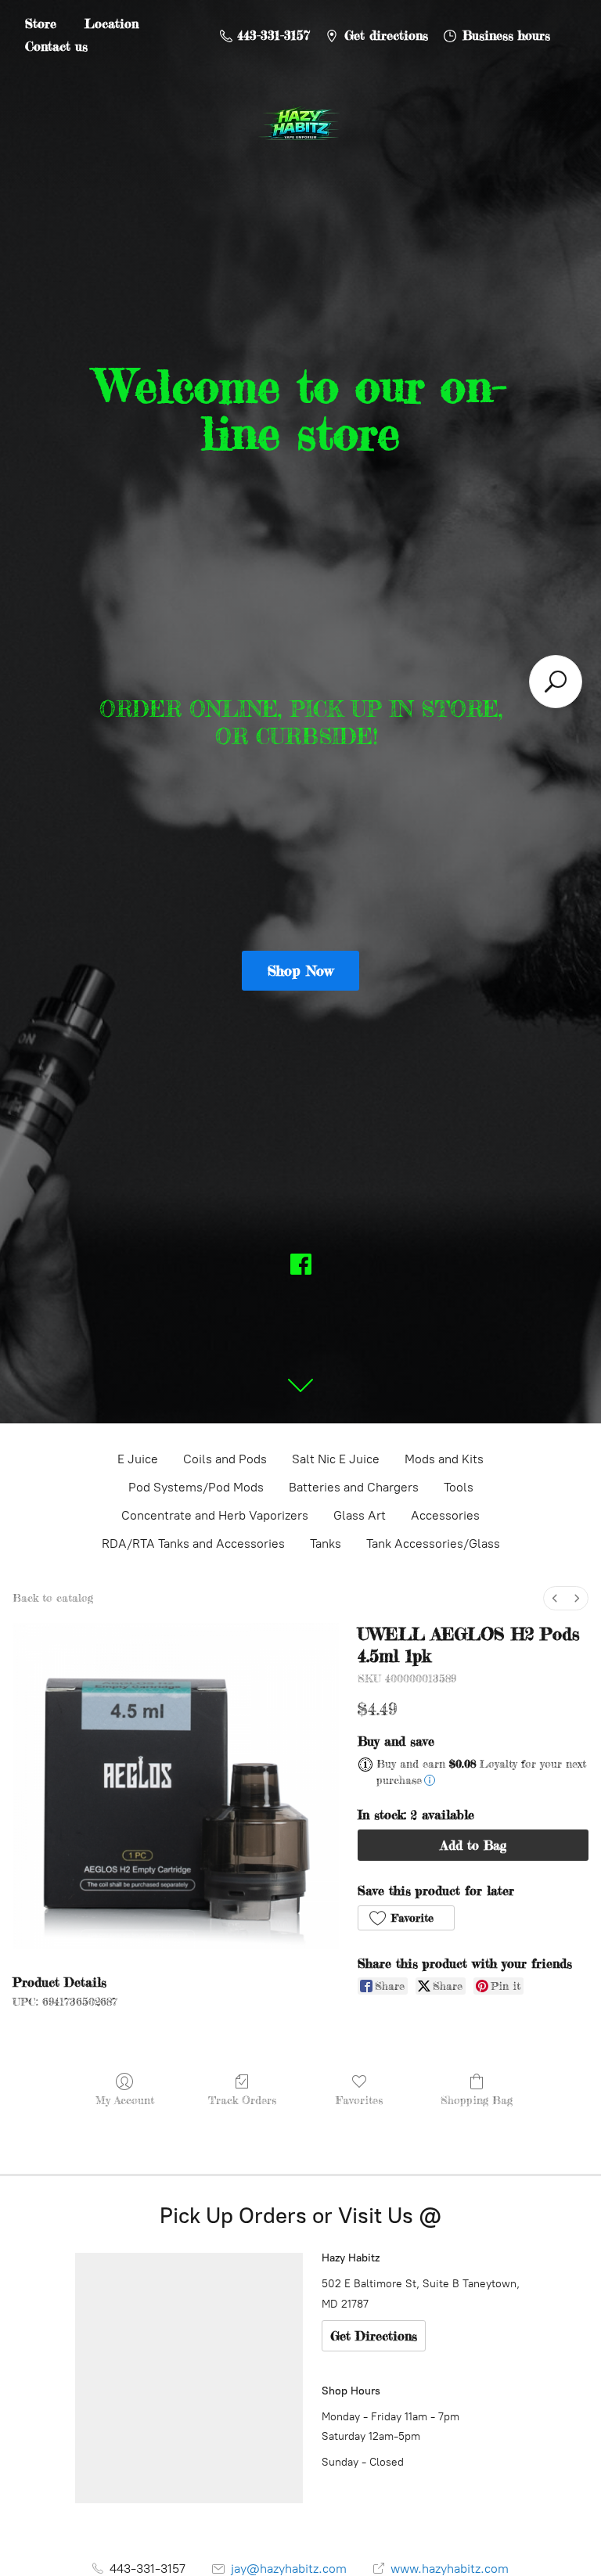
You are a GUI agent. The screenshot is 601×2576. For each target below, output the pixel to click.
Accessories (445, 1515)
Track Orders (242, 2100)
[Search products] (556, 682)
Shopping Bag (477, 2100)
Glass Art (360, 1515)
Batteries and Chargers (354, 1487)
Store (41, 23)
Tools (459, 1487)
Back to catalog (53, 1597)
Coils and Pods (225, 1459)
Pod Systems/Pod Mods (196, 1487)
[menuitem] (555, 1598)
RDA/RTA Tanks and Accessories (193, 1543)
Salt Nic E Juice (336, 1459)
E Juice (138, 1459)
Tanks (326, 1543)
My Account (125, 2100)
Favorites (359, 2100)
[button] (406, 1918)
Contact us (56, 46)
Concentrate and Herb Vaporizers (215, 1515)
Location (112, 23)
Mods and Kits (444, 1459)
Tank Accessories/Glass (433, 1543)
